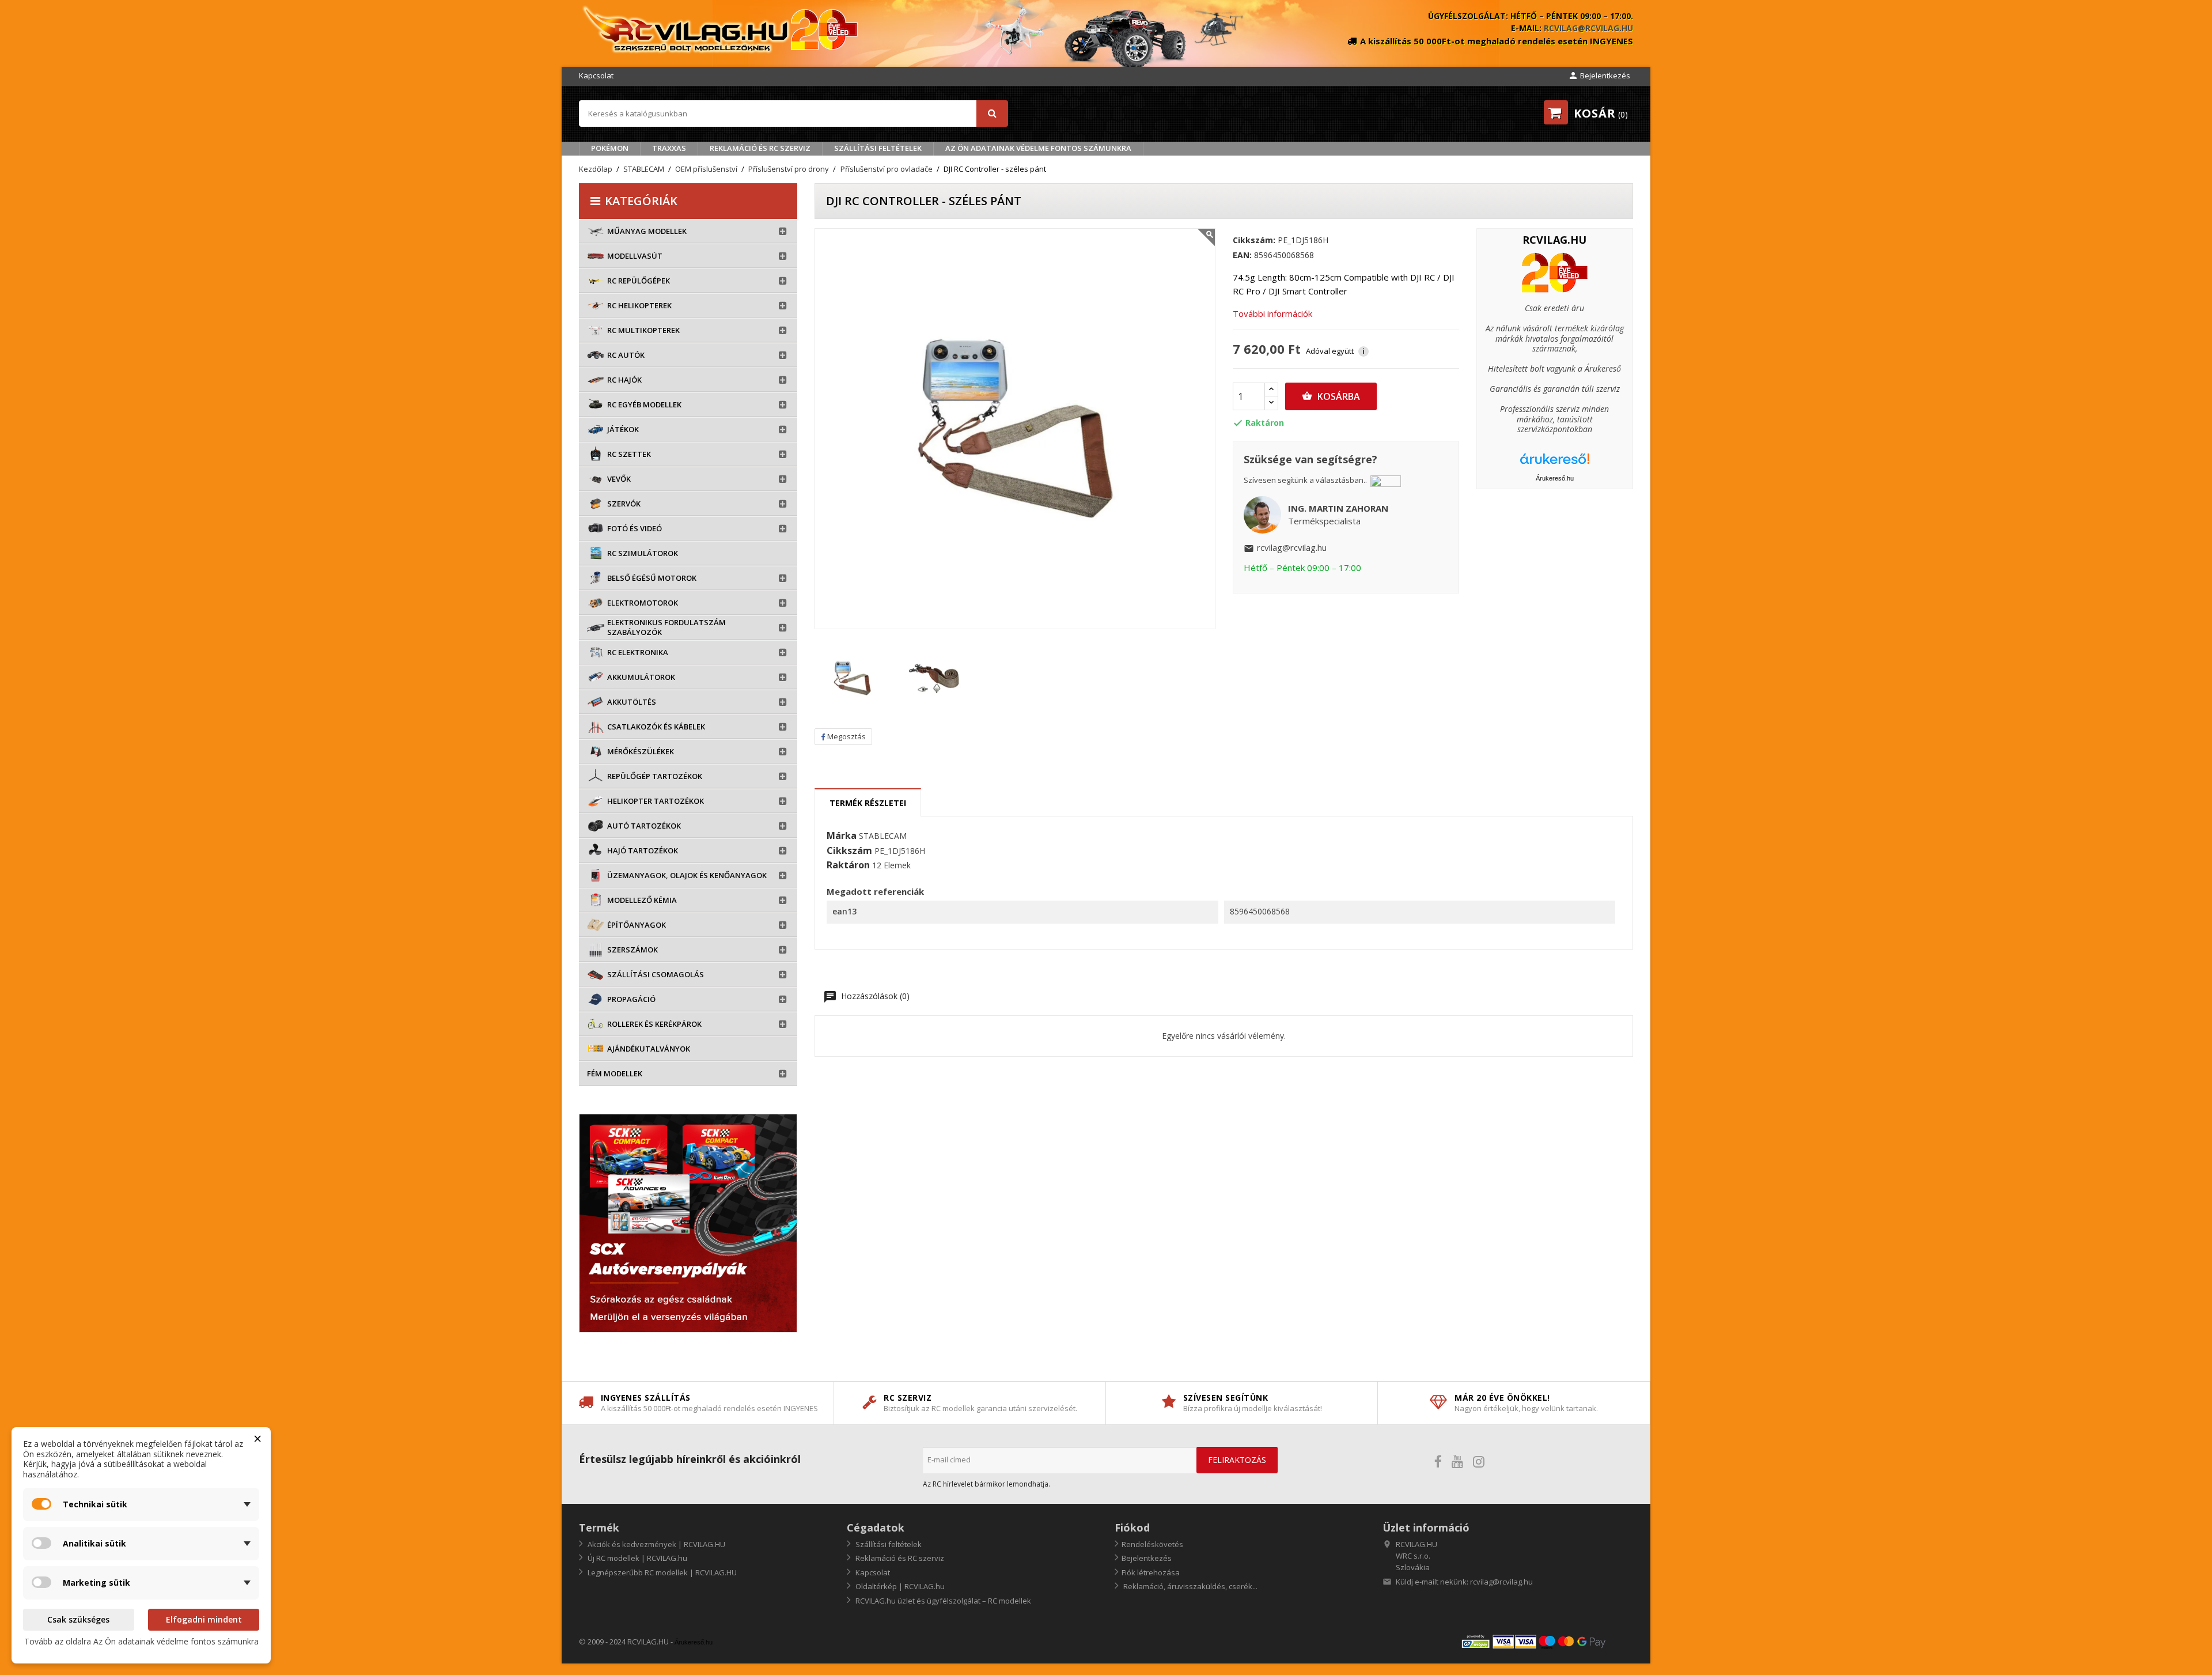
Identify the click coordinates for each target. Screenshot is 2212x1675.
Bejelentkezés (1147, 1558)
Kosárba (1331, 396)
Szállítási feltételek (878, 148)
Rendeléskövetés (1152, 1544)
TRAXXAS (669, 148)
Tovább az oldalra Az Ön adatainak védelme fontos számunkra (141, 1641)
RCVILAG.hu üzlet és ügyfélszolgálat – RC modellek (942, 1601)
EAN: (1242, 255)
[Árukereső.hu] (1555, 463)
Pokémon (610, 148)
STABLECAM (883, 836)
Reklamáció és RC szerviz (760, 148)
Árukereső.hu (1555, 478)
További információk (1272, 313)
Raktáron (848, 865)
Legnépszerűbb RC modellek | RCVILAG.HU (661, 1572)
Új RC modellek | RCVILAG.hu (637, 1558)
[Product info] (1555, 272)
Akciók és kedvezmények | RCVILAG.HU (656, 1544)
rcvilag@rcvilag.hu (1588, 28)
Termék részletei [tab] (868, 803)
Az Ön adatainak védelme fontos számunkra (1038, 148)
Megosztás (846, 736)
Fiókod (1132, 1527)
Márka (842, 836)
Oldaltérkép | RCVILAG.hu (899, 1586)
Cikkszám (849, 851)
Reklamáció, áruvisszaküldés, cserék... (1190, 1586)
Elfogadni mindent (204, 1619)
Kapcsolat (596, 75)
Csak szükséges (78, 1619)
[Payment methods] (1547, 1641)
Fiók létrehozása (1151, 1572)
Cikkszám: (1254, 240)
